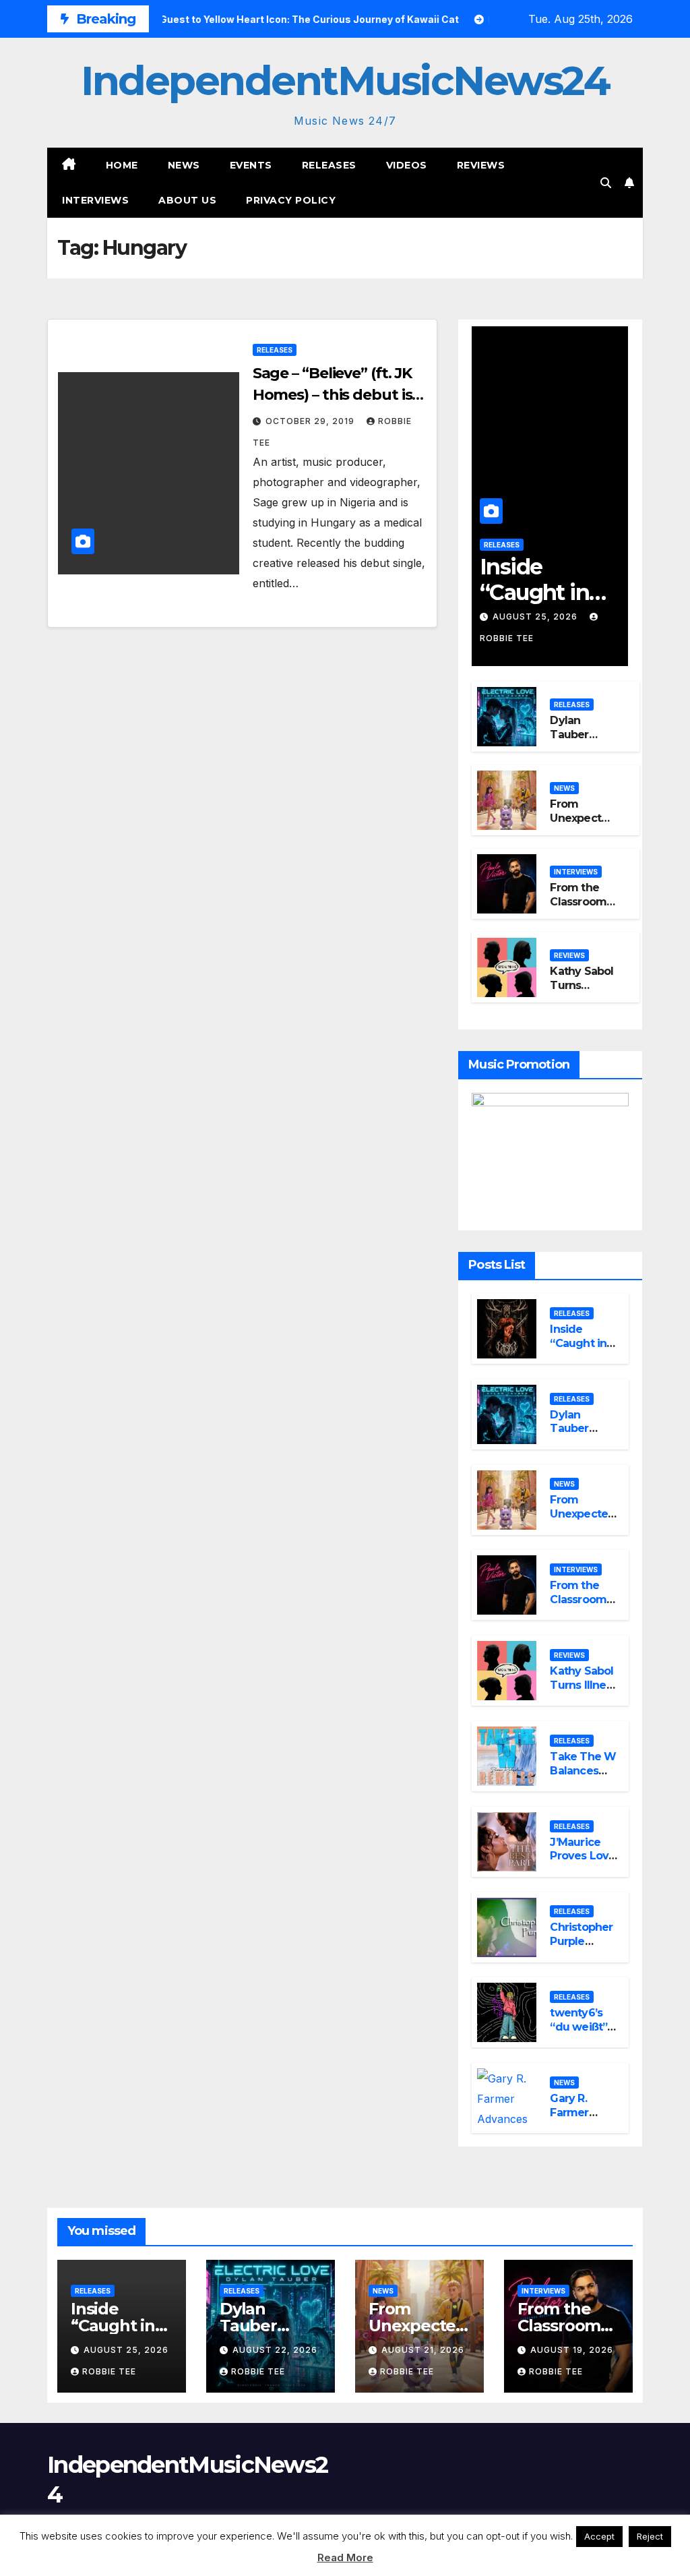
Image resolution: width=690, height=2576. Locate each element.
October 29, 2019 (311, 421)
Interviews (95, 200)
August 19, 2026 (572, 2350)
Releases (329, 165)
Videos (407, 165)
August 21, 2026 (423, 2350)
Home (122, 165)
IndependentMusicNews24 (345, 81)
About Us (187, 200)
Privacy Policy (291, 200)
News (184, 165)
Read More (345, 2557)
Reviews (481, 165)
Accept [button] (599, 2536)
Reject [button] (650, 2536)
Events (251, 165)
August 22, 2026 (275, 2350)
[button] (606, 183)
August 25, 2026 (536, 617)
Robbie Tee (109, 2371)
